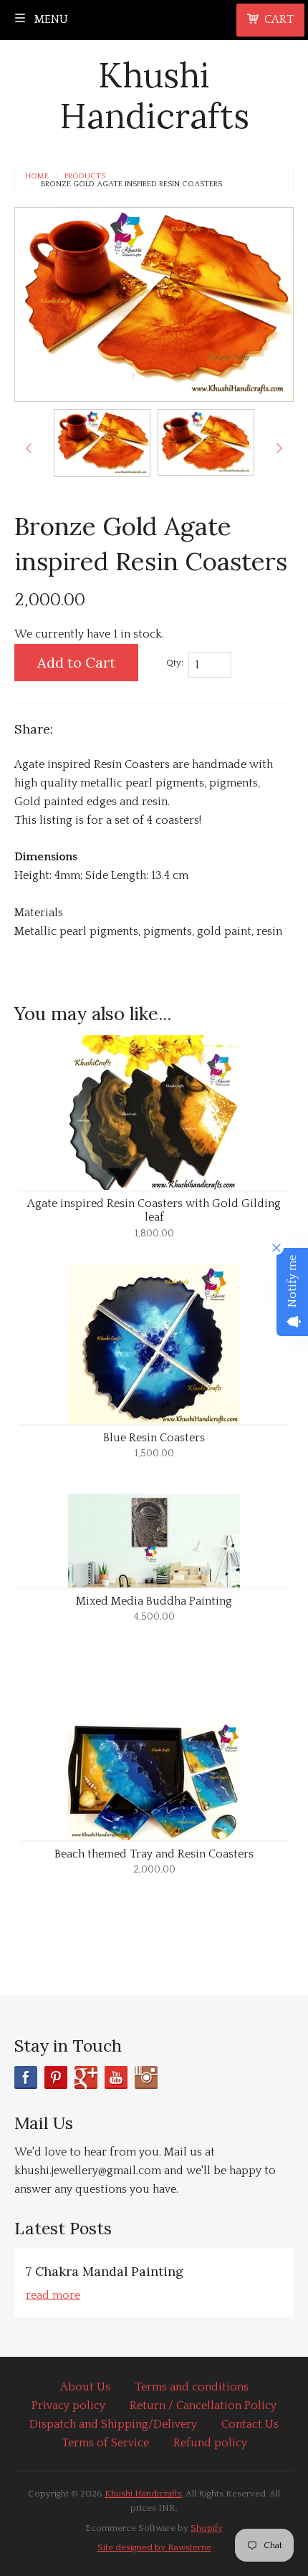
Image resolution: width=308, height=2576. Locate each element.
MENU (50, 19)
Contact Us (250, 2424)
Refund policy (210, 2443)
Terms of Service (105, 2443)
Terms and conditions (192, 2387)
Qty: (175, 663)
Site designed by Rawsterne (154, 2547)
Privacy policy (68, 2406)
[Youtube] (116, 2077)
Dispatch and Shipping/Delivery (113, 2424)
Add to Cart (76, 662)
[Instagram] (146, 2077)
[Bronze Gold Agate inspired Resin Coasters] (102, 443)
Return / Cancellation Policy (203, 2406)
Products (85, 177)
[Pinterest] (56, 2077)
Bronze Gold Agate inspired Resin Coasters (131, 184)
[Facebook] (26, 2077)
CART (279, 19)
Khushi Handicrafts (154, 96)
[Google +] (86, 2077)
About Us (85, 2387)
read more (53, 2295)
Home (37, 177)
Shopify (207, 2528)
